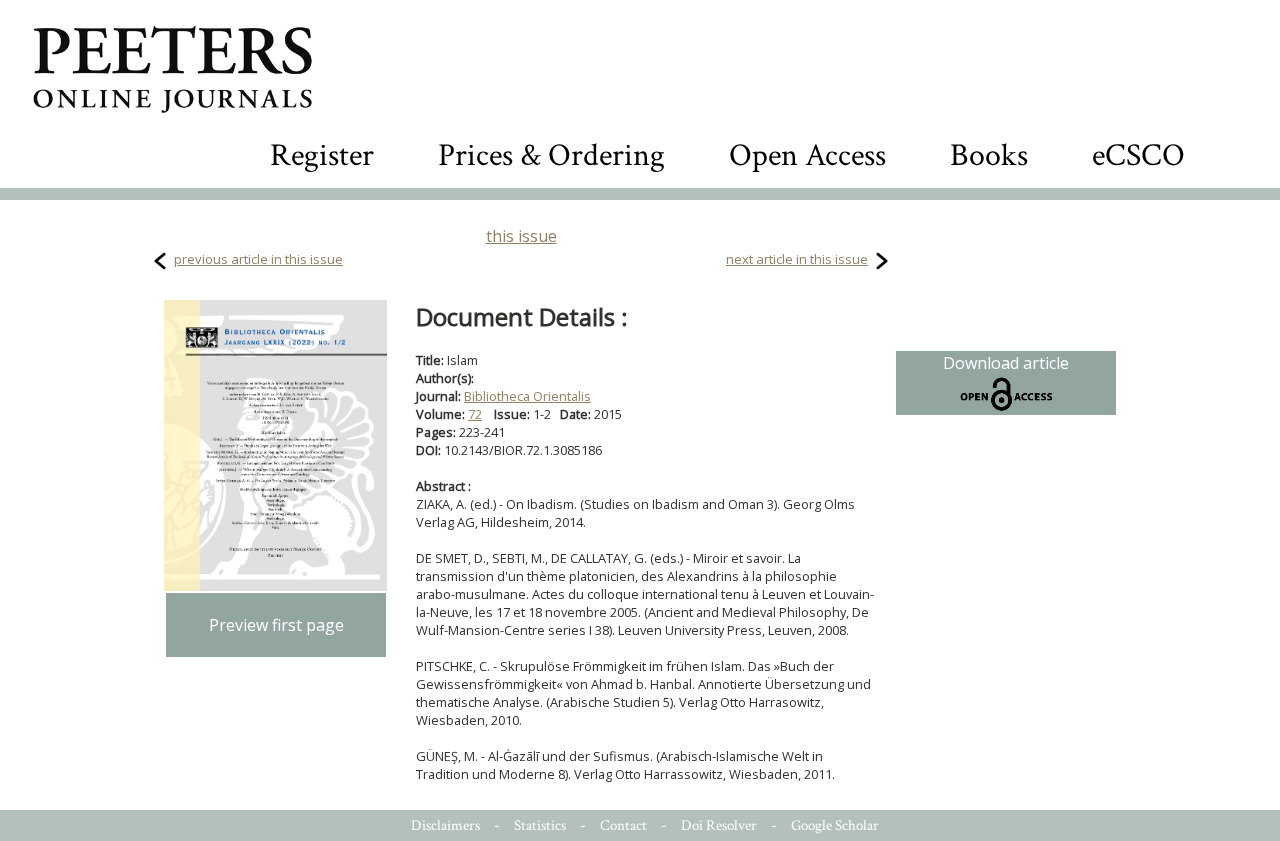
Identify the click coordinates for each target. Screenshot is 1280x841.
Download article (1006, 363)
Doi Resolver (719, 825)
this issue (521, 236)
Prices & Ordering (551, 155)
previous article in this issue (258, 259)
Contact (623, 825)
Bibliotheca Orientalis (527, 396)
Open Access (807, 155)
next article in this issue (797, 259)
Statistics (540, 825)
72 (475, 414)
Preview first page (276, 625)
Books (989, 155)
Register (322, 155)
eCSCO (1138, 155)
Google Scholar (835, 825)
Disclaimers (445, 825)
